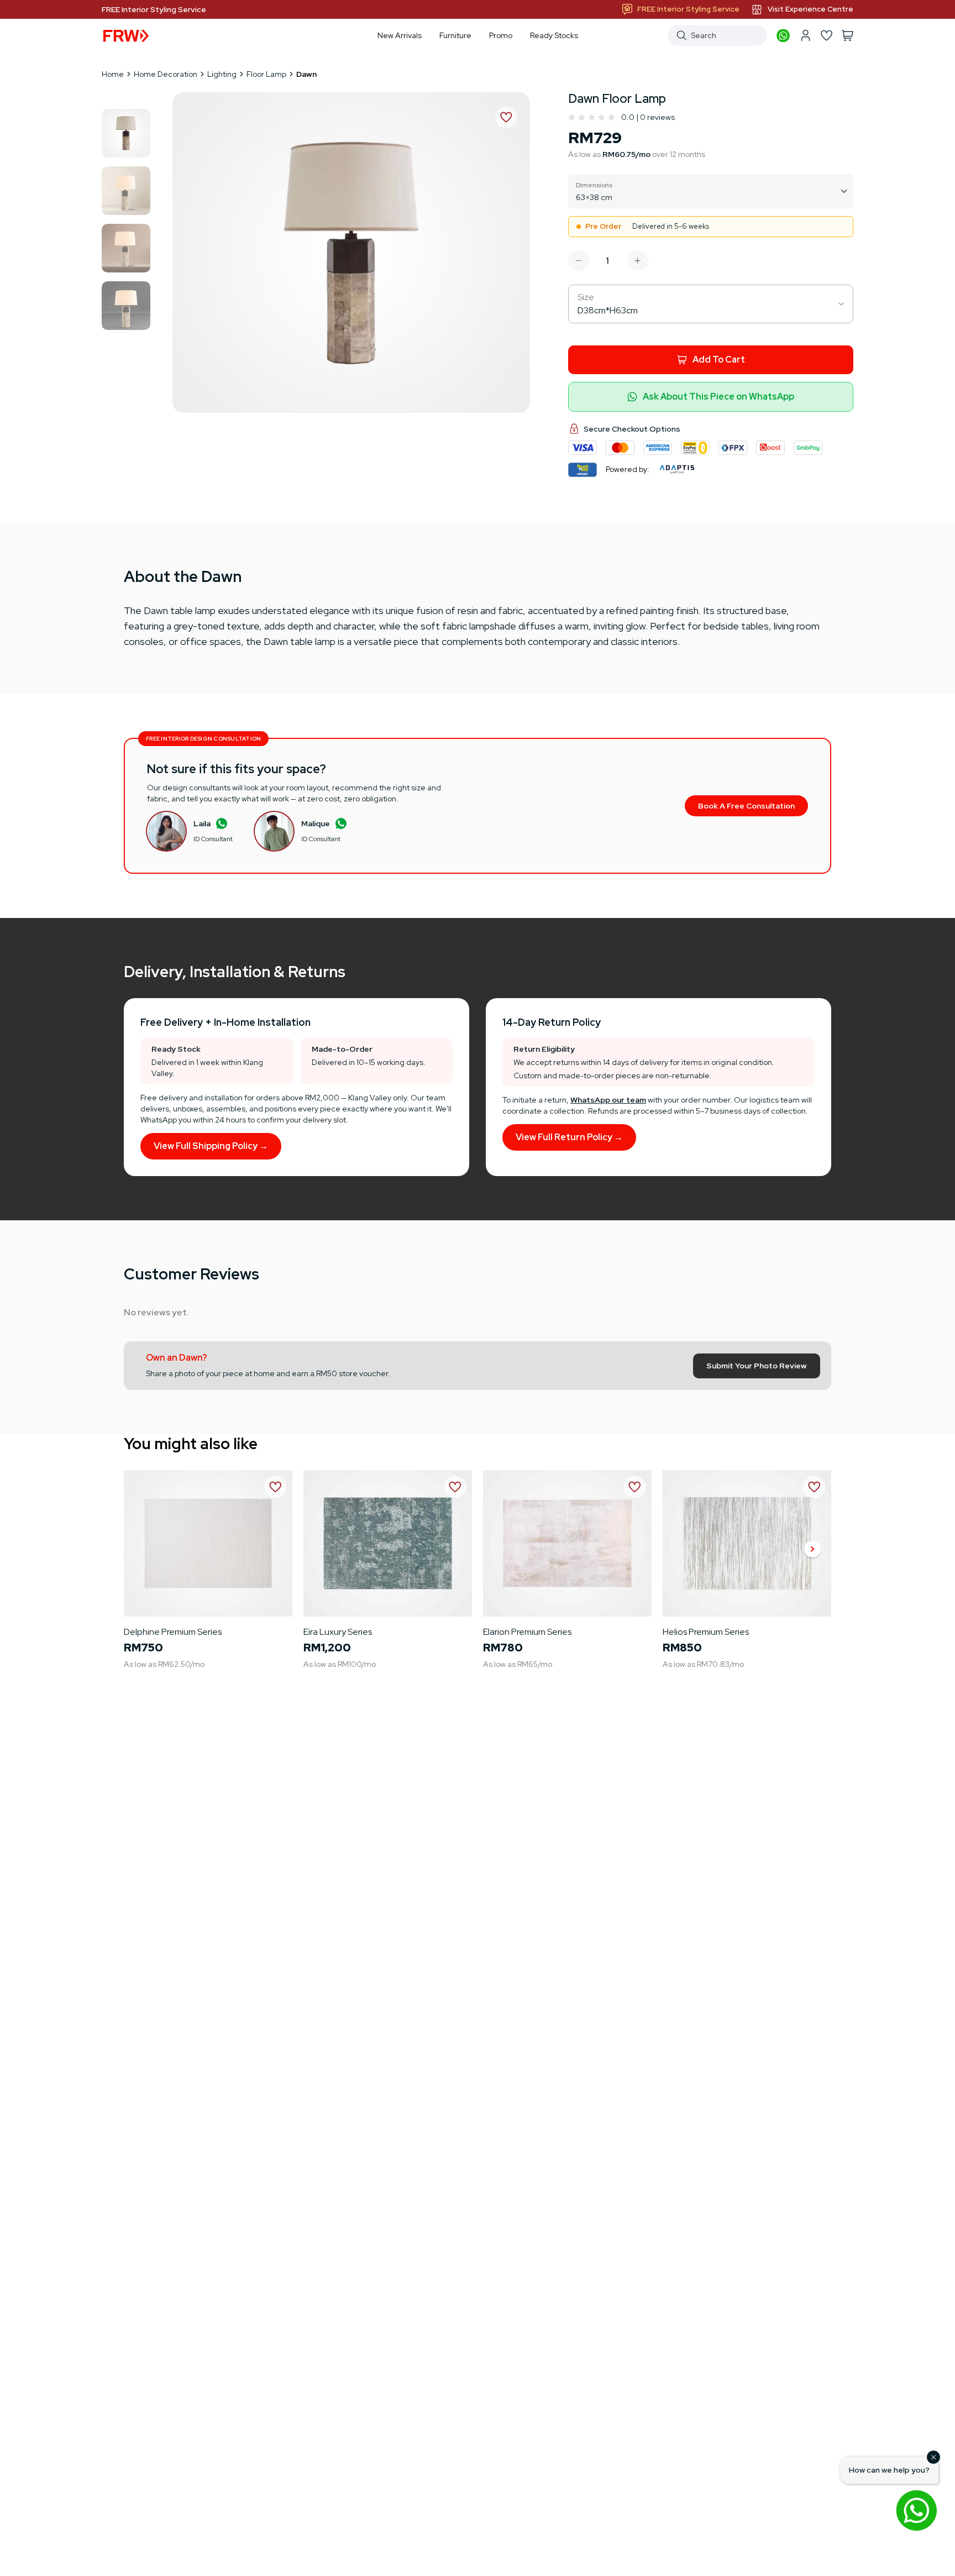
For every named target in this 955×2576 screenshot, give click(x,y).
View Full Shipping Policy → (211, 1146)
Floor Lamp (266, 74)
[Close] (933, 2457)
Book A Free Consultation (746, 806)
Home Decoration (166, 74)
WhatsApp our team (608, 1100)
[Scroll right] (812, 1550)
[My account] (805, 35)
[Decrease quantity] (579, 261)
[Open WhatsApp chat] (916, 2510)
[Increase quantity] (638, 261)
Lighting (222, 74)
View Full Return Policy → (569, 1137)
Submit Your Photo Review (757, 1366)
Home (113, 74)
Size (586, 297)
